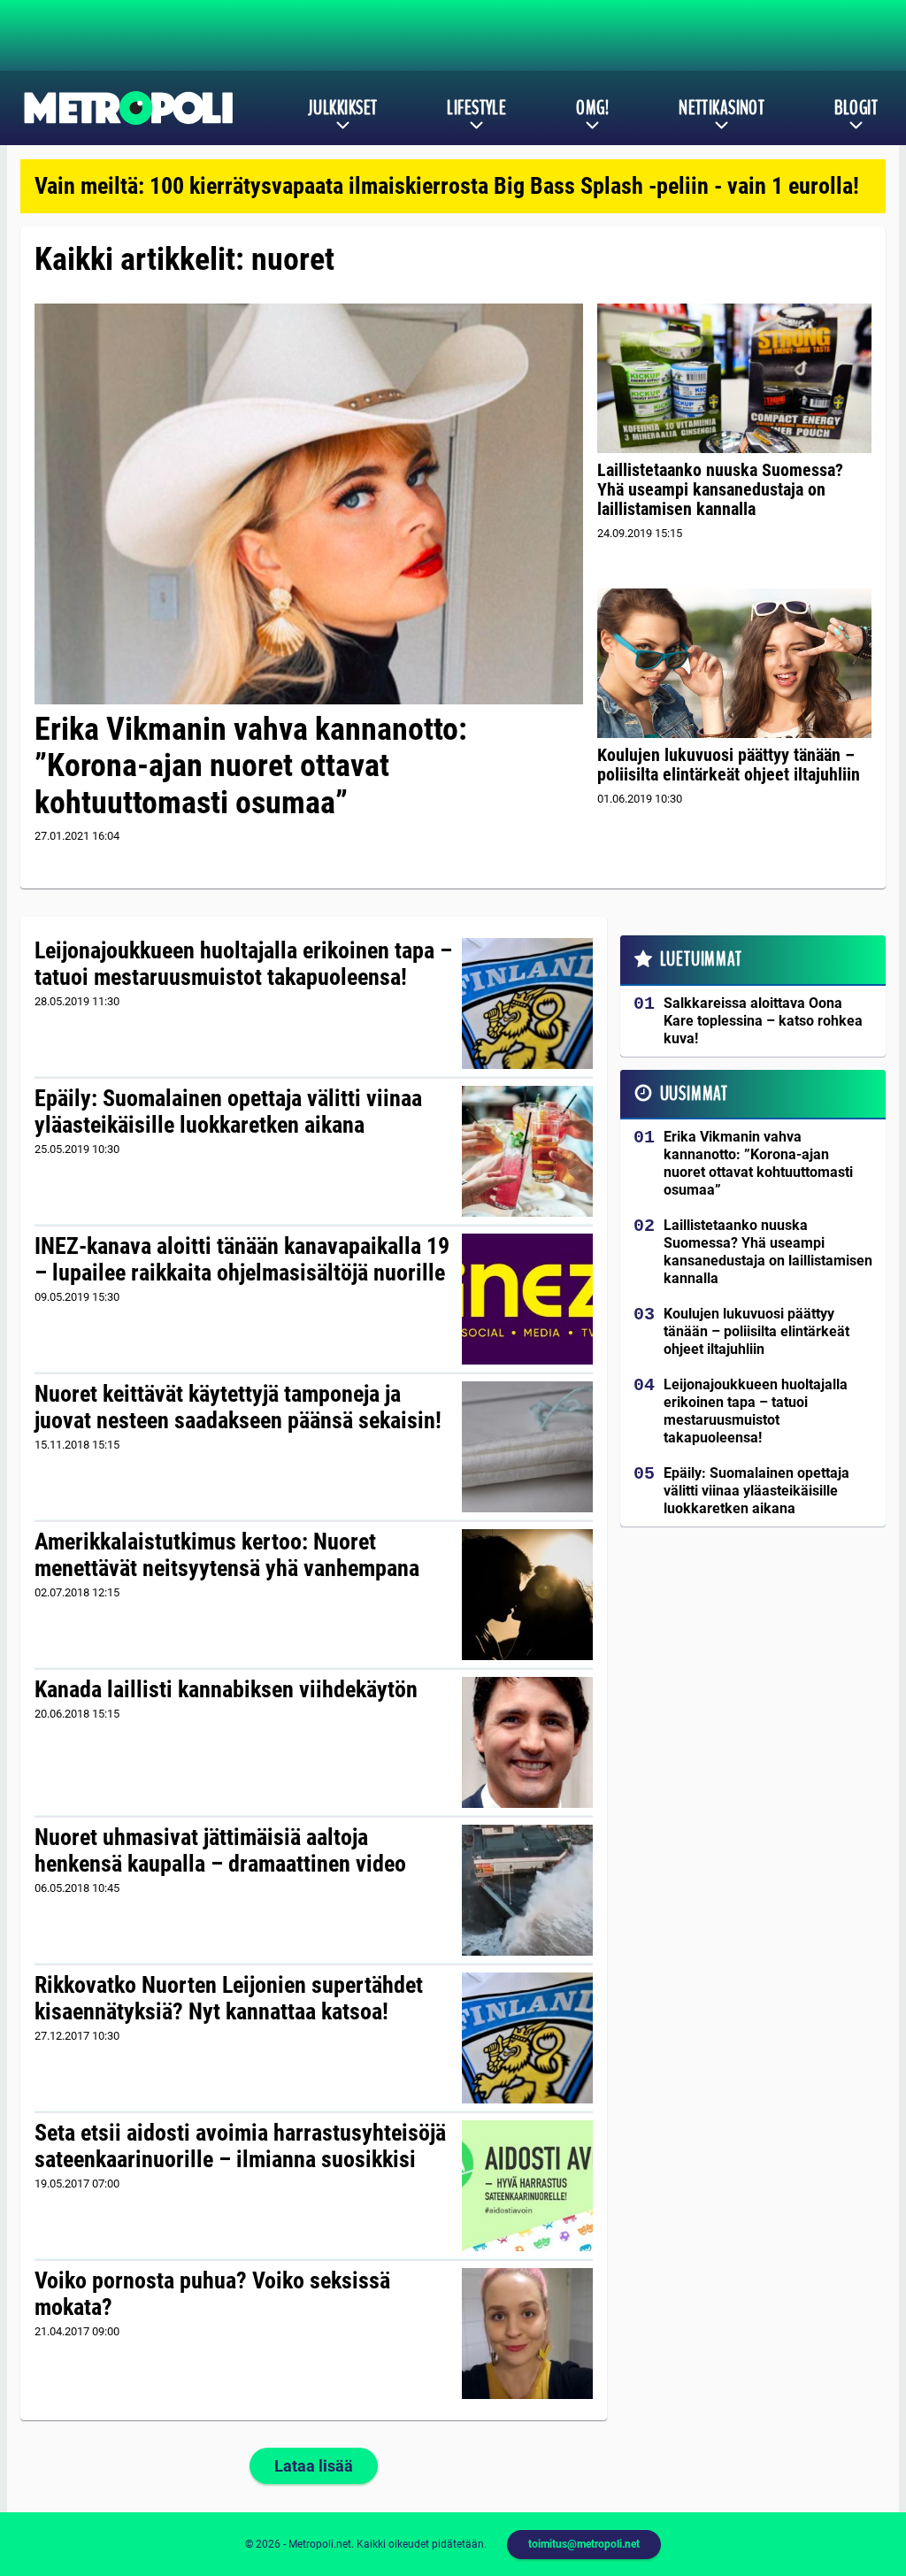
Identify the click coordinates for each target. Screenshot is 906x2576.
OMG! (592, 108)
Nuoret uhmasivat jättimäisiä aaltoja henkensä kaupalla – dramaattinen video (220, 1850)
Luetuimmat (701, 959)
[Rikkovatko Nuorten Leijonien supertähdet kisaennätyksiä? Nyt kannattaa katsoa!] (528, 2038)
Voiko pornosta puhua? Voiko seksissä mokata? (212, 2294)
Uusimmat (694, 1094)
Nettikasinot (722, 108)
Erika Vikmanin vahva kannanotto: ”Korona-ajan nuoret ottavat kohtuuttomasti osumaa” (251, 766)
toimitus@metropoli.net (584, 2544)
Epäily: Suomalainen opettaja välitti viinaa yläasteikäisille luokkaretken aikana (228, 1111)
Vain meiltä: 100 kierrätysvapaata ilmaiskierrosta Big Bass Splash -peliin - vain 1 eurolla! (447, 186)
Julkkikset (342, 108)
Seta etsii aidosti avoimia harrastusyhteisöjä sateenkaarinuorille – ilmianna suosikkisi (240, 2146)
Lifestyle (476, 108)
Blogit (856, 108)
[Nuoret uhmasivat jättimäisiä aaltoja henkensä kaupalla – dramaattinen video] (528, 1890)
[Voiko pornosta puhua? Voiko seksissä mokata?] (528, 2334)
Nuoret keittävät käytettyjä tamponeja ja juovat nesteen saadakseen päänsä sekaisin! (238, 1407)
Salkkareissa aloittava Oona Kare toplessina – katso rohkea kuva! (763, 1021)
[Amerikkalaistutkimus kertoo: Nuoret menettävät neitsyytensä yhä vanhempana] (527, 1595)
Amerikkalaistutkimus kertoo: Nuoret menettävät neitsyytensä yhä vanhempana (227, 1555)
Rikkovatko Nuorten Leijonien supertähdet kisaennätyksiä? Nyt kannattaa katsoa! (229, 1998)
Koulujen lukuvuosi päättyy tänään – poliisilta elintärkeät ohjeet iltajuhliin (729, 765)
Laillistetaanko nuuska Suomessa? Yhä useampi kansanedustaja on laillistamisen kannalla (720, 489)
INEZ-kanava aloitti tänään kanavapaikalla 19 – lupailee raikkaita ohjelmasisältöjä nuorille (242, 1259)
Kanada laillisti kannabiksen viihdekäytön (226, 1689)
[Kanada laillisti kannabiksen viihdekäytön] (528, 1742)
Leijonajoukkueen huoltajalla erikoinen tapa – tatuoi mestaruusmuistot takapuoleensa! (243, 964)
